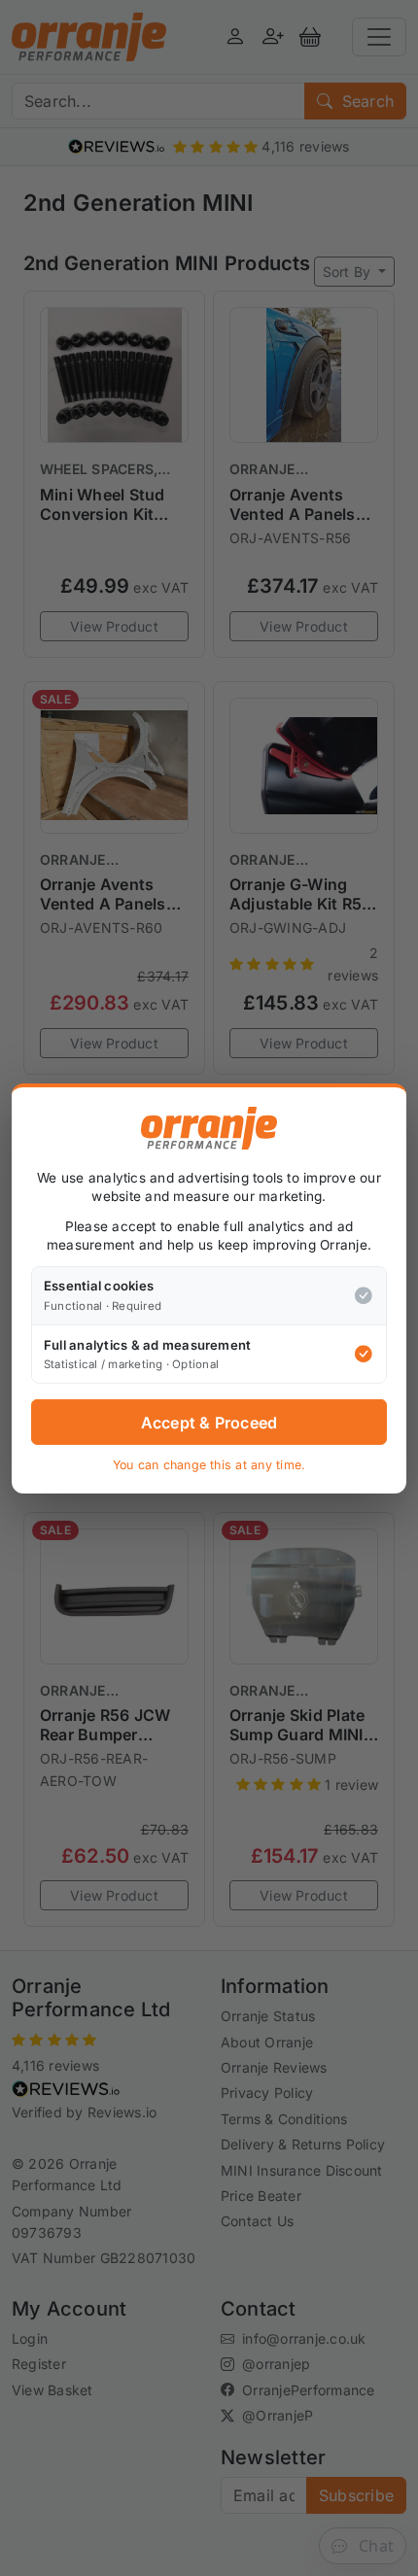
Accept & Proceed (209, 1423)
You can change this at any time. (209, 1465)
